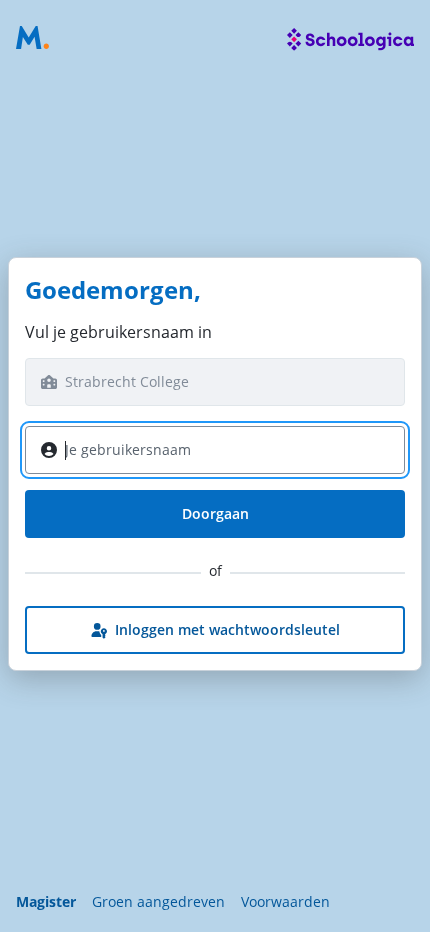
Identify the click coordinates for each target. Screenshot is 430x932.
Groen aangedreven (158, 901)
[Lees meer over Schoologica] (350, 40)
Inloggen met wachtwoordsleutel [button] (227, 629)
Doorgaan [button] (215, 513)
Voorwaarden (285, 901)
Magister (46, 901)
